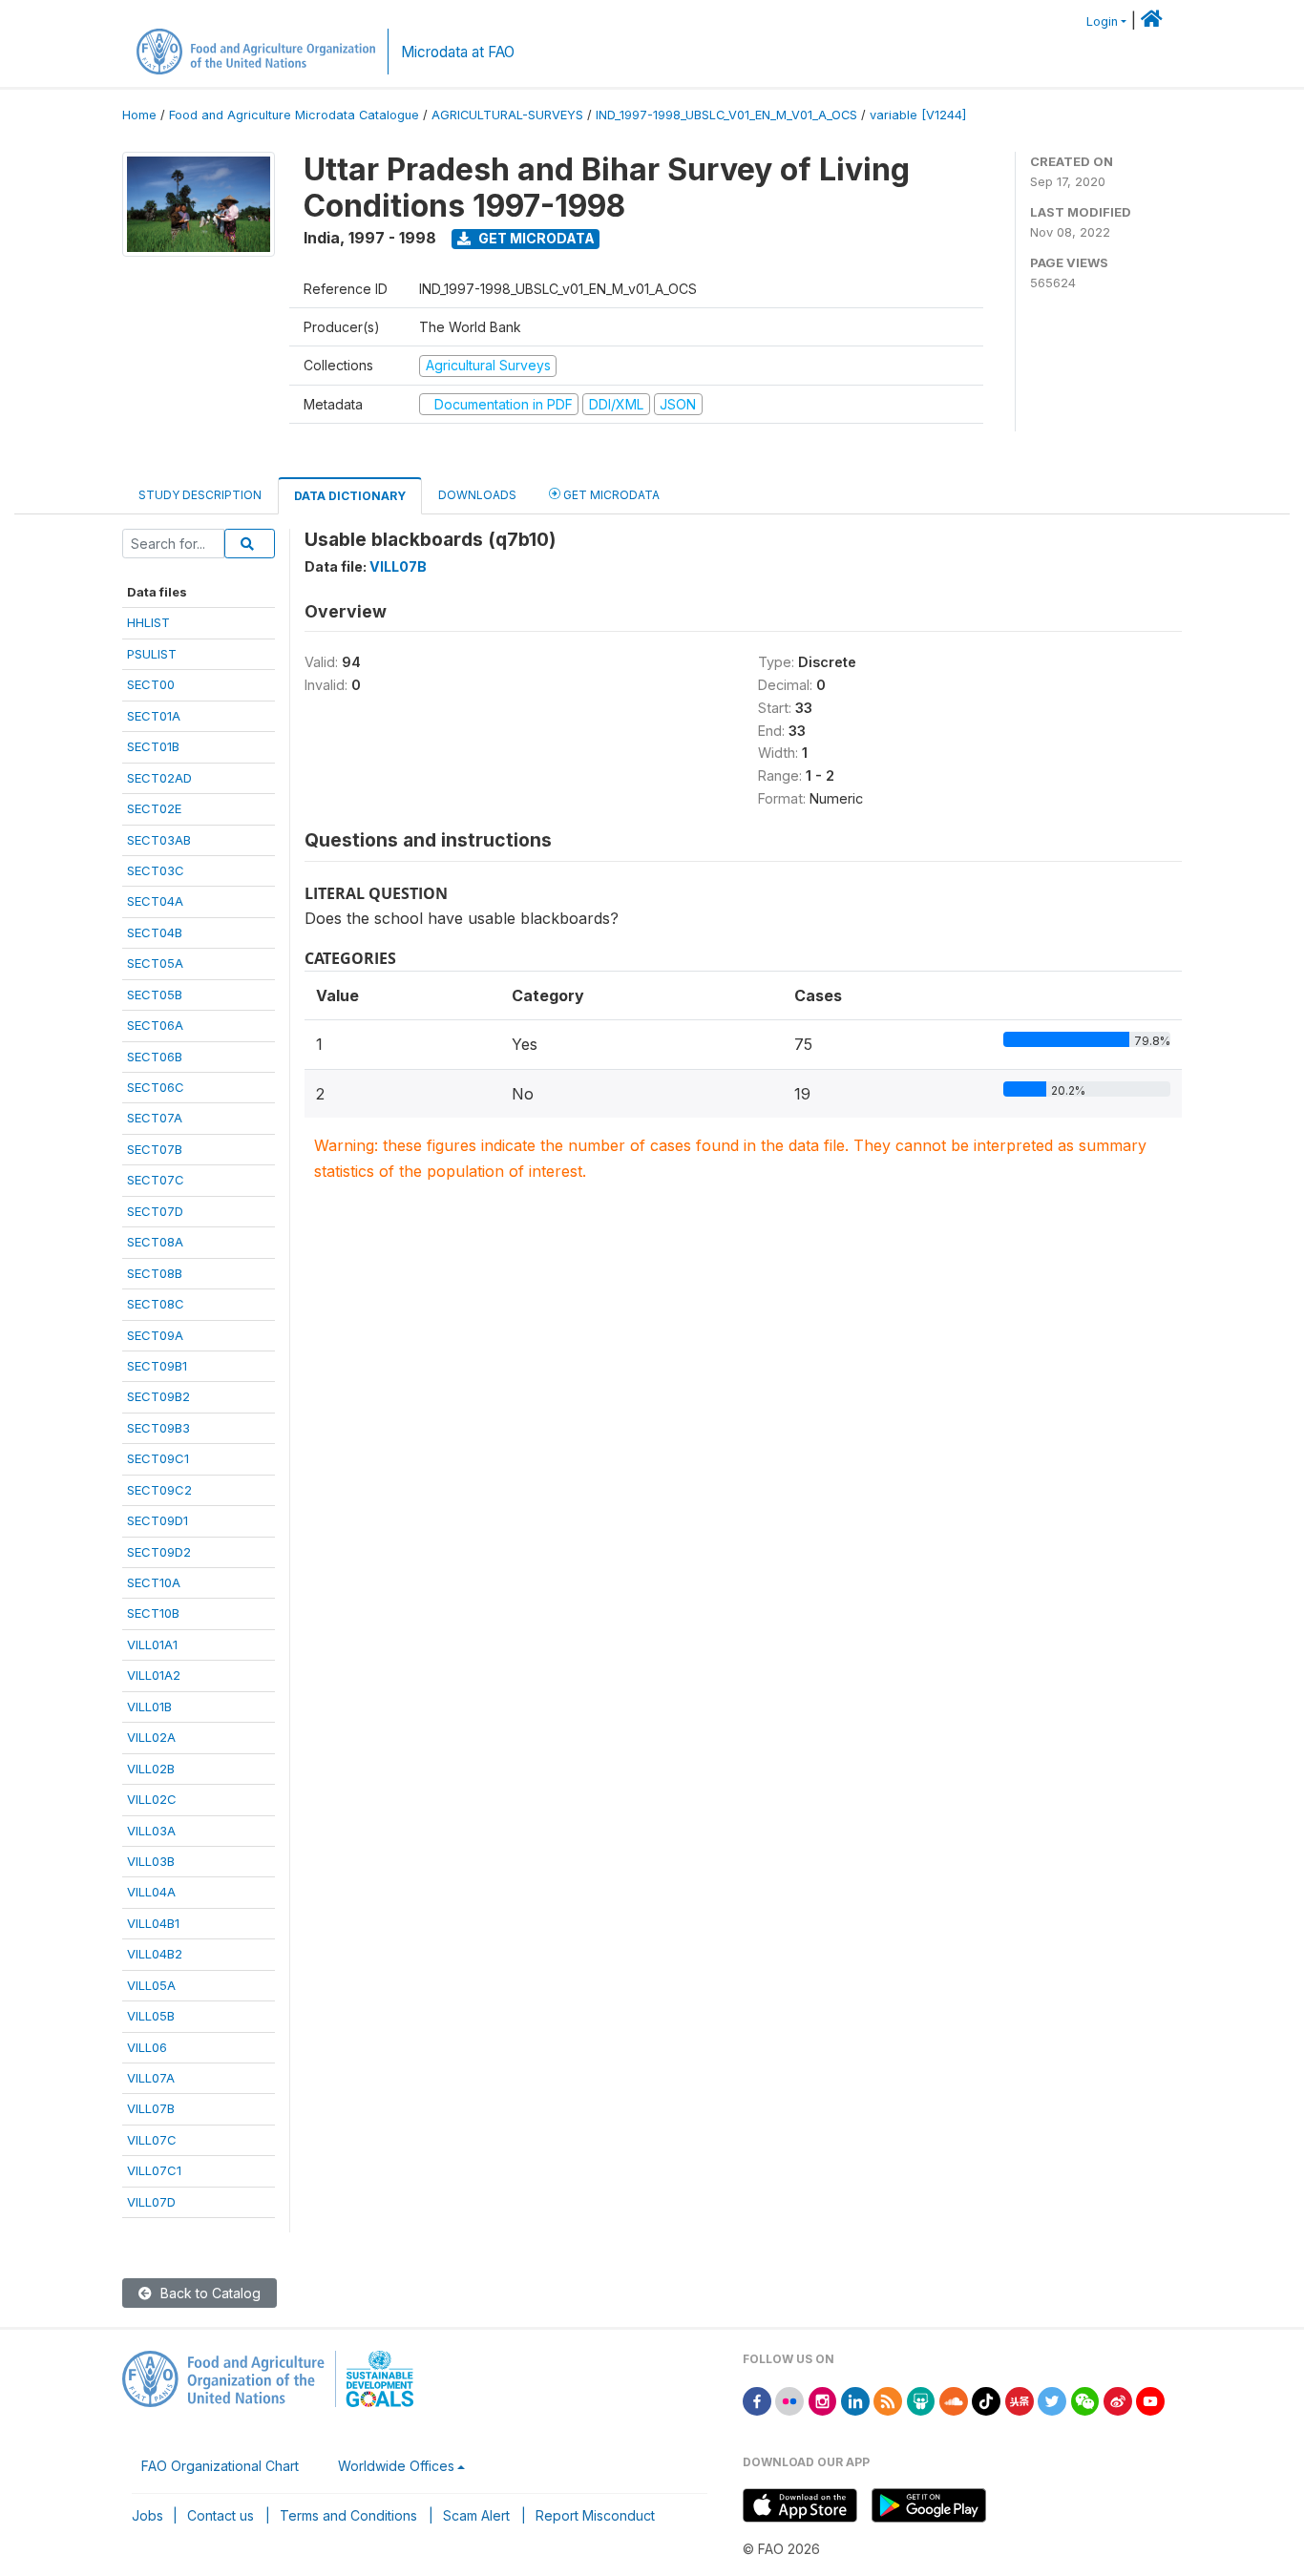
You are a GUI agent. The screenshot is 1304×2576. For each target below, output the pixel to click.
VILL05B (151, 2016)
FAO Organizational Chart (220, 2466)
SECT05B (155, 995)
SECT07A (155, 1118)
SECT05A (155, 963)
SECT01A (154, 716)
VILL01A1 (152, 1644)
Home (139, 115)
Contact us (221, 2515)
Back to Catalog (209, 2293)
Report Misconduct (595, 2515)
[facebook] (757, 2400)
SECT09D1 (158, 1520)
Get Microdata (535, 238)
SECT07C (156, 1180)
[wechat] (1085, 2400)
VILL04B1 (153, 1923)
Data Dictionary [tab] (350, 496)
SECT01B (153, 746)
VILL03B (151, 1861)
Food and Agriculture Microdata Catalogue (294, 115)
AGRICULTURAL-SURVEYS (507, 115)
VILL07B (151, 2108)
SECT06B (155, 1057)
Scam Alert (476, 2515)
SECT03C (156, 870)
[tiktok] (986, 2400)
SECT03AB (159, 840)
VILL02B (151, 1769)
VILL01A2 (154, 1675)
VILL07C (152, 2140)
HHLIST (148, 622)
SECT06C (156, 1087)
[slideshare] (921, 2400)
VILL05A (151, 1985)
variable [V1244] (918, 115)
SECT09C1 (158, 1458)
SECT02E (154, 808)
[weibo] (1118, 2400)
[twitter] (1052, 2400)
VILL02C (152, 1799)
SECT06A (155, 1025)
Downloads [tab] (477, 495)
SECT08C (156, 1304)
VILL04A (151, 1892)
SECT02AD (159, 778)
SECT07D (155, 1211)
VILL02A (151, 1737)
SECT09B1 (157, 1366)
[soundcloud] (954, 2400)
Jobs (147, 2515)
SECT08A (155, 1242)
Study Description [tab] (200, 495)
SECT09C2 (159, 1490)
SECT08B (155, 1273)
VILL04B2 (155, 1954)
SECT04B (155, 932)
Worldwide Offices (396, 2466)
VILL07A (151, 2078)
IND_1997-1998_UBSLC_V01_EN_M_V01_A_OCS (726, 115)
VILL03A (151, 1831)
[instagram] (823, 2400)
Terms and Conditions (348, 2515)
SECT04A (155, 901)
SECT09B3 (158, 1428)
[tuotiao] (1020, 2400)
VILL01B (149, 1707)
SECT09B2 (158, 1396)
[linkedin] (855, 2400)
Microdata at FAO (458, 52)
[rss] (888, 2400)
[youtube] (1150, 2400)
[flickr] (789, 2400)
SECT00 (151, 684)
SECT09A (155, 1335)
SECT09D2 (159, 1552)
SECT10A (154, 1582)
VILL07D (151, 2202)
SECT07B (155, 1149)
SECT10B (153, 1613)
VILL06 (147, 2047)
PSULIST (152, 654)
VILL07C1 (154, 2170)
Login (1102, 21)
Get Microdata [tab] (610, 495)
